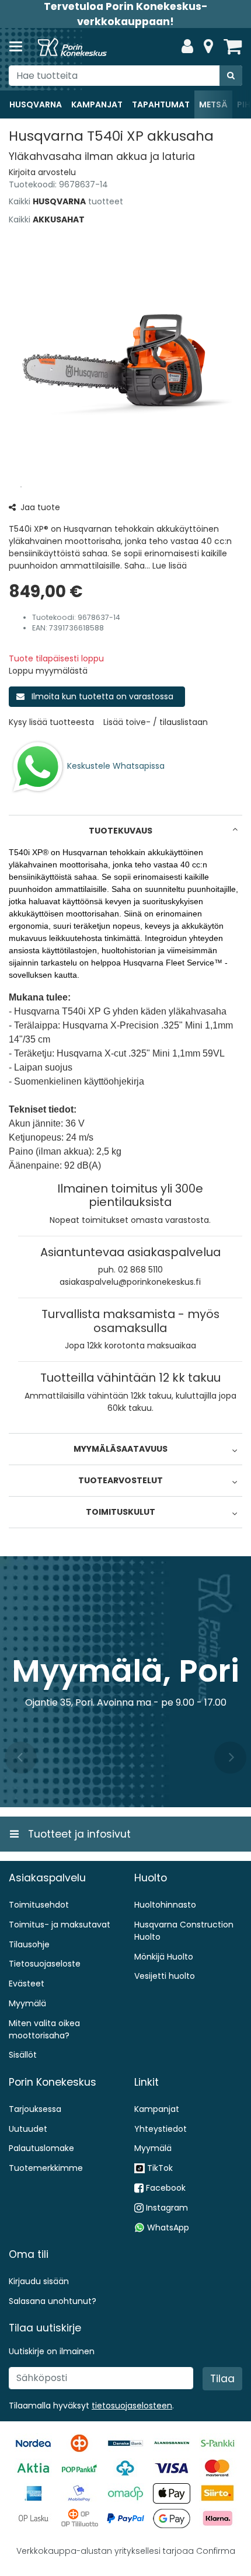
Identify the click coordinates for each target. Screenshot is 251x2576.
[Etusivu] (72, 47)
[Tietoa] (208, 47)
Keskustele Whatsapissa (116, 766)
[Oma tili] (187, 47)
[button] (42, 172)
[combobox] (125, 76)
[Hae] (231, 76)
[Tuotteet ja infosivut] (19, 47)
